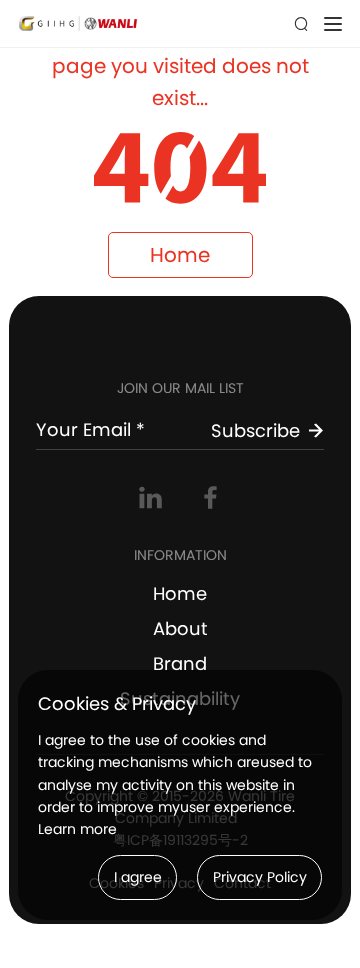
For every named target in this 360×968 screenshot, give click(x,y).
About (180, 628)
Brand (180, 663)
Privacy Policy (260, 877)
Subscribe (255, 430)
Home (180, 255)
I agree (138, 877)
